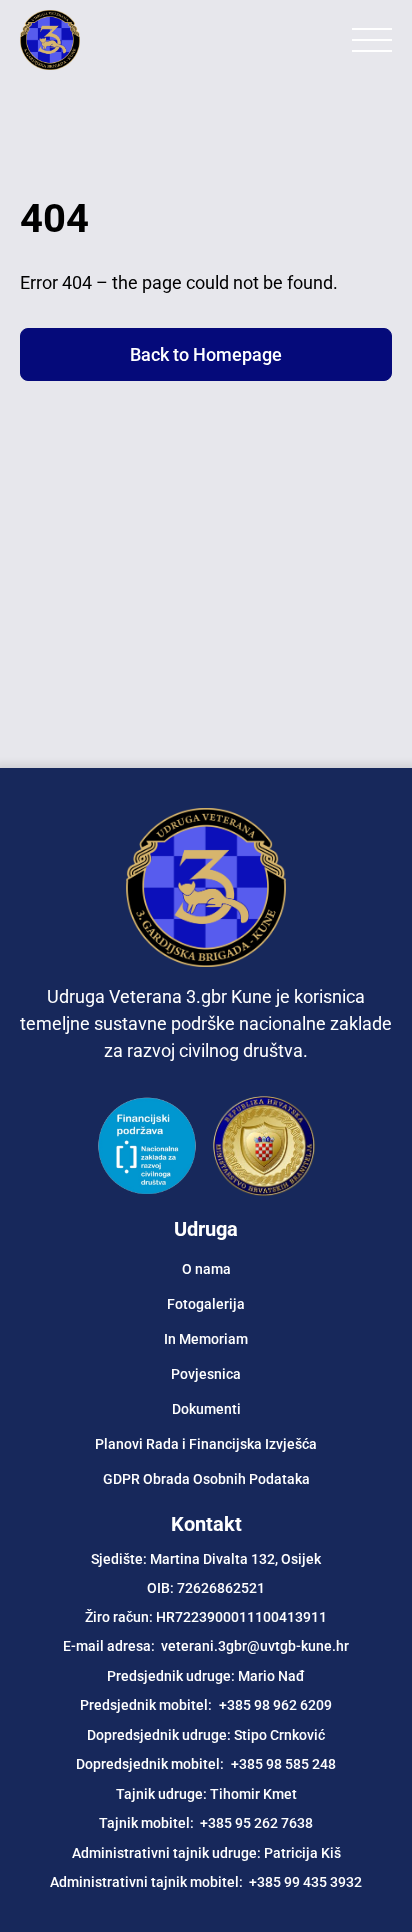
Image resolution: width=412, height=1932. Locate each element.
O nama (206, 1269)
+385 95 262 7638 (256, 1823)
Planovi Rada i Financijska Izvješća (206, 1444)
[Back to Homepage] (100, 40)
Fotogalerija (206, 1304)
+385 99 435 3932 (305, 1882)
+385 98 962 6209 (275, 1705)
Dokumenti (206, 1409)
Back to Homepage (206, 354)
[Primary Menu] (372, 40)
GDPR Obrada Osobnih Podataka (206, 1479)
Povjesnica (206, 1374)
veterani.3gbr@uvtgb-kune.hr (255, 1646)
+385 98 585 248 (283, 1764)
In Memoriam (206, 1339)
